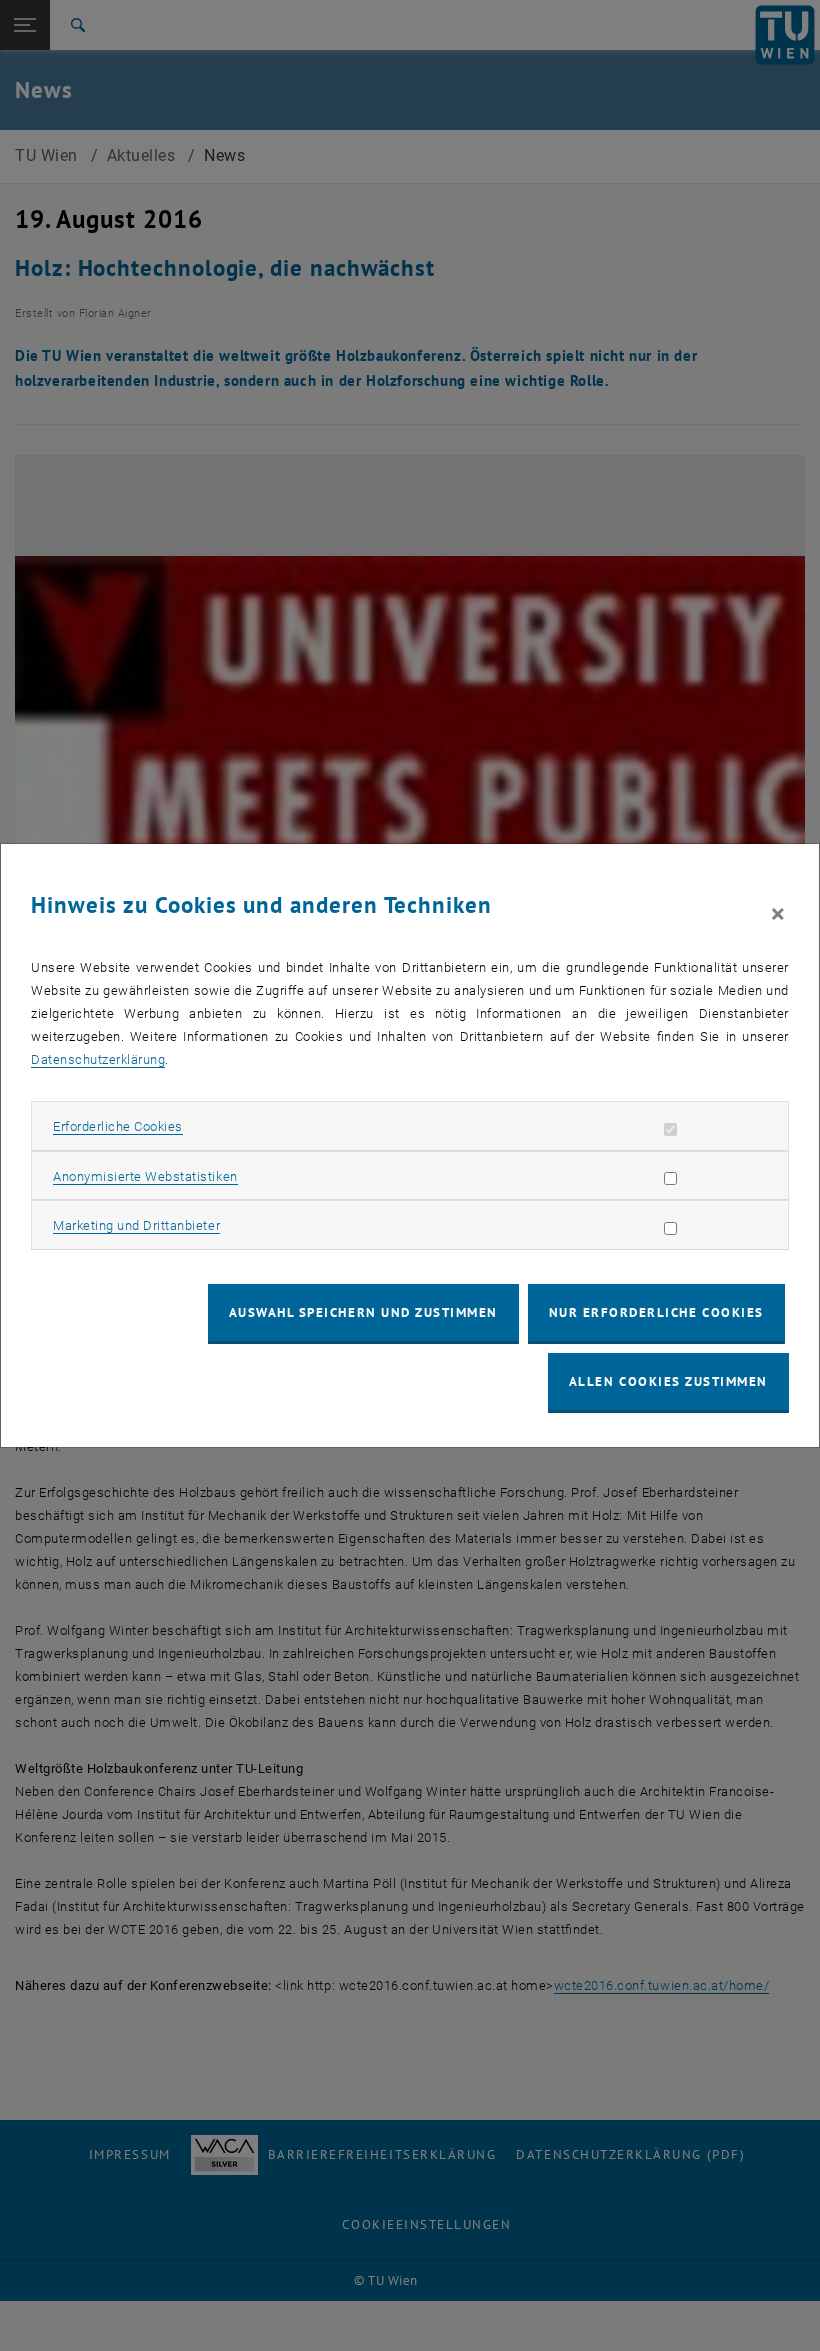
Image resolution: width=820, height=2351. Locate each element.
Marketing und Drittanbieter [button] (136, 1225)
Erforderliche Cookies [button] (118, 1126)
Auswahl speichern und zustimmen (363, 1312)
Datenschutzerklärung (98, 1059)
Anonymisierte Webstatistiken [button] (145, 1176)
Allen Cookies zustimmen (668, 1381)
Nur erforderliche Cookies (656, 1312)
